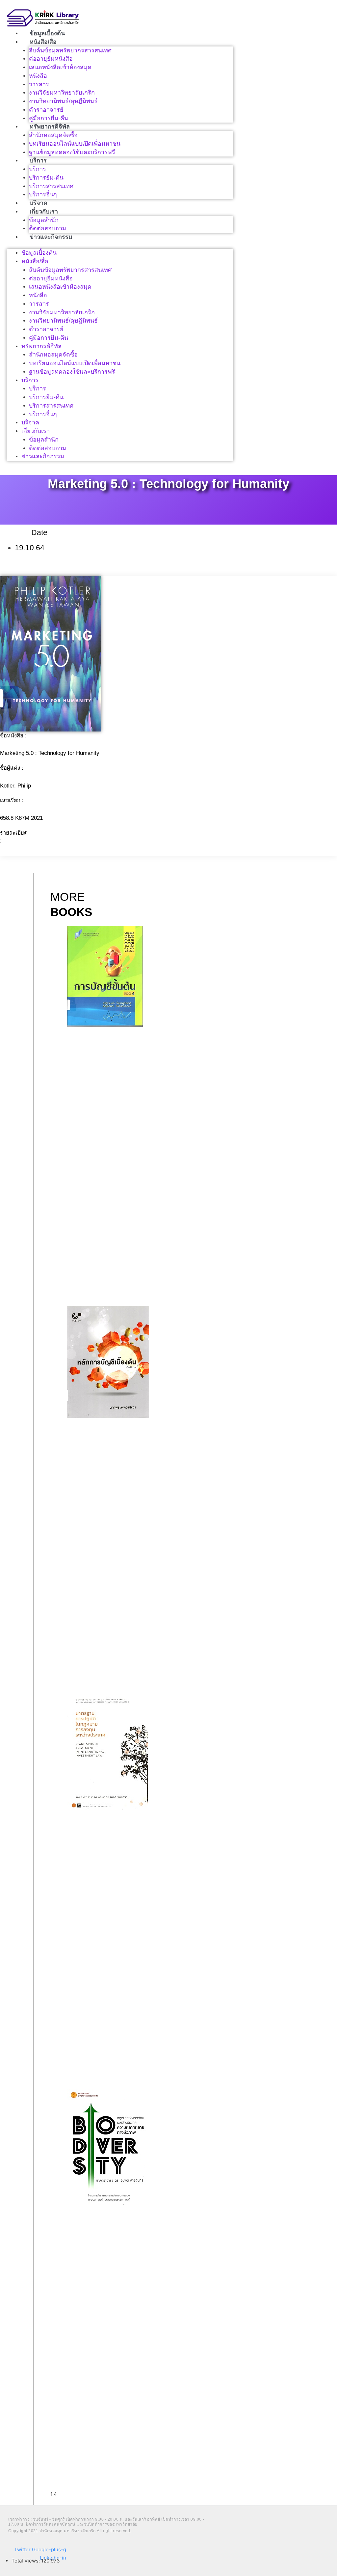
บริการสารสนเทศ (51, 186)
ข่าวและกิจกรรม (51, 237)
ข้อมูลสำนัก (44, 220)
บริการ (38, 160)
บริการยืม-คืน (46, 178)
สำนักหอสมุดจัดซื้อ (53, 135)
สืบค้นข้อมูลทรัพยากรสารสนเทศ (70, 50)
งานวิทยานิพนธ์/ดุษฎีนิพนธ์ (63, 101)
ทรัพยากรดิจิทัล (50, 127)
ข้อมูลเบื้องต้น (47, 33)
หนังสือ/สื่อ (43, 42)
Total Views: (26, 2561)
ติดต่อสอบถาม (48, 228)
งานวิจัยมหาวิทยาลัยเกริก (62, 93)
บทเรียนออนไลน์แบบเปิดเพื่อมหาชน (75, 144)
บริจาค (39, 203)
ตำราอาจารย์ (46, 110)
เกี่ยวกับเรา (44, 212)
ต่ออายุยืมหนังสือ (51, 59)
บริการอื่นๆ (43, 194)
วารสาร (39, 84)
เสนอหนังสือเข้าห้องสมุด (60, 67)
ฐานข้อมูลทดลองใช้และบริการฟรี (72, 152)
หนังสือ (38, 76)
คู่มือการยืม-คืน (49, 118)
